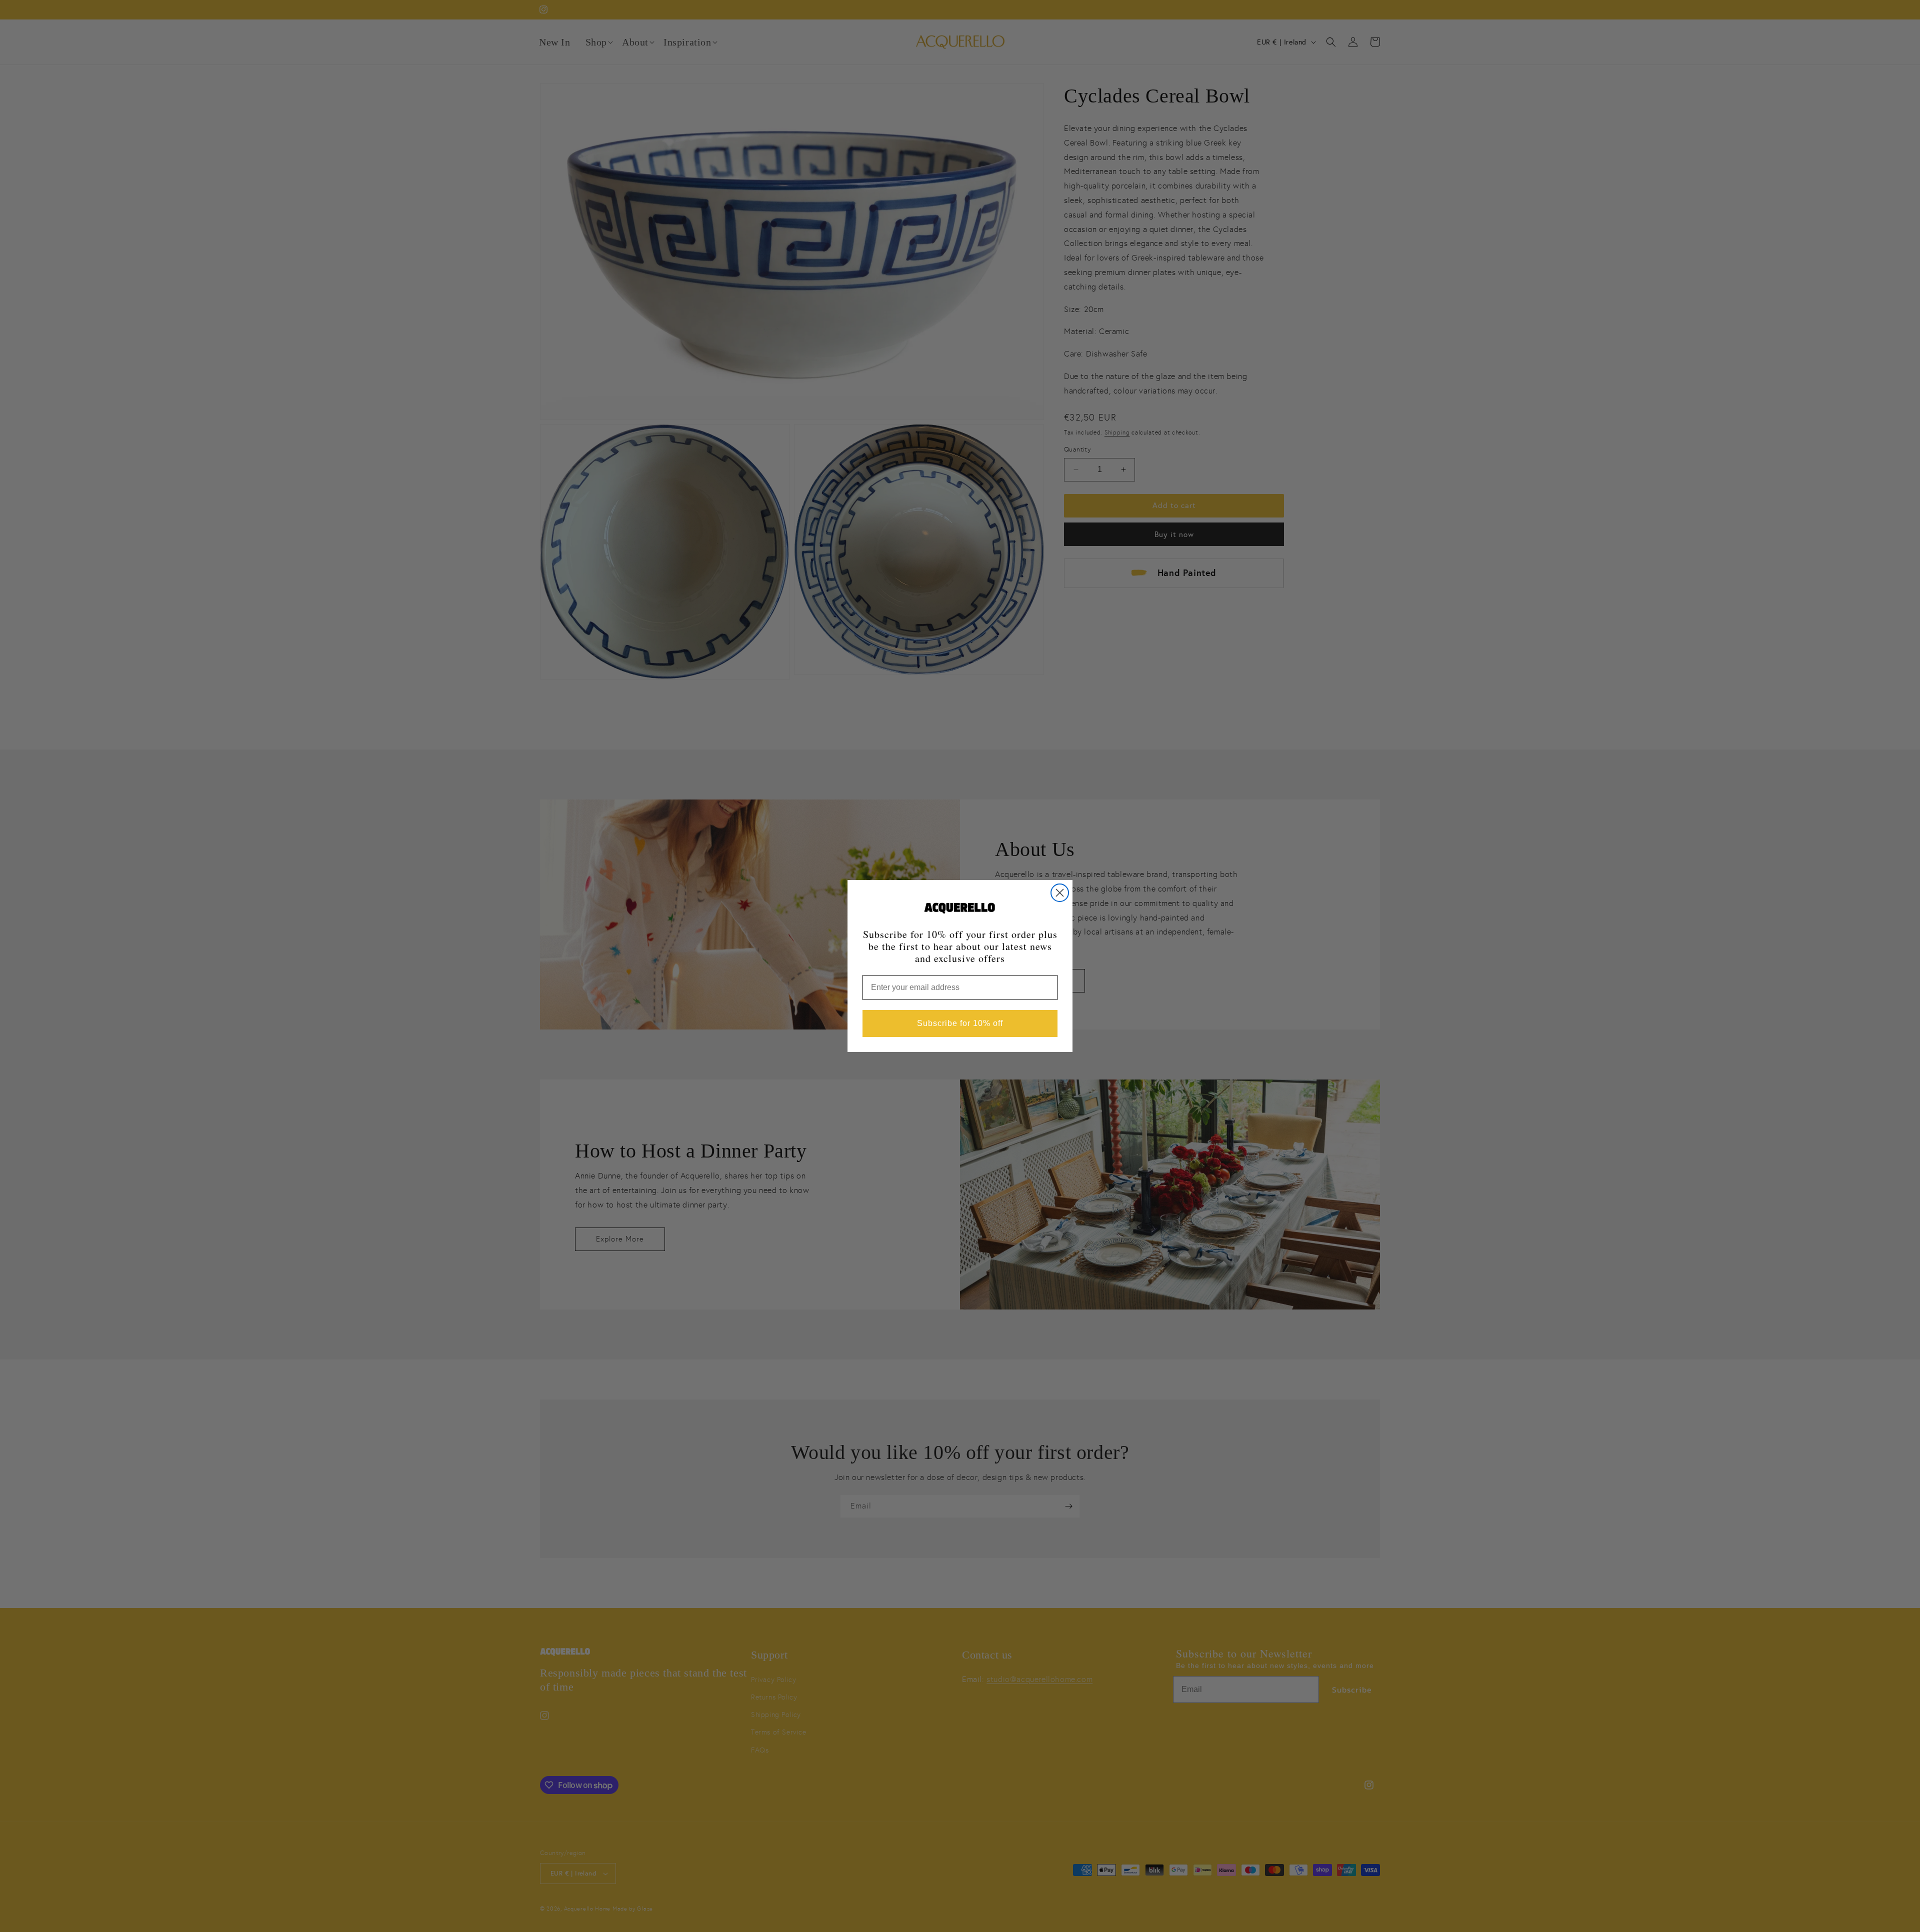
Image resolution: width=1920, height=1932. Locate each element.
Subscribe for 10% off (960, 1023)
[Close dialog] (1060, 893)
